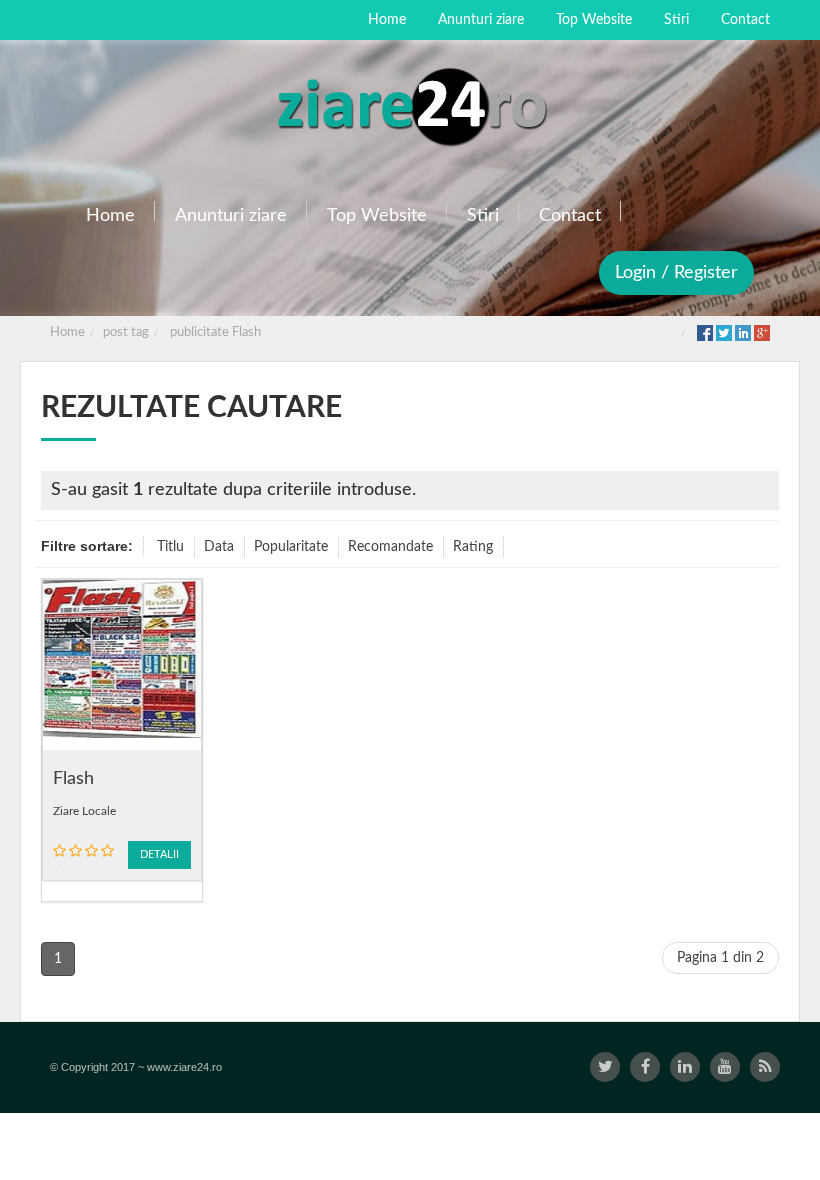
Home (67, 332)
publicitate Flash (215, 332)
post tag (126, 332)
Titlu (170, 547)
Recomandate (390, 547)
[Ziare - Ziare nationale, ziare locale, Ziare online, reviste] (410, 105)
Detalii (159, 854)
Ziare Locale (84, 811)
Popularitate (291, 547)
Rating (473, 547)
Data (219, 547)
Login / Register (676, 273)
